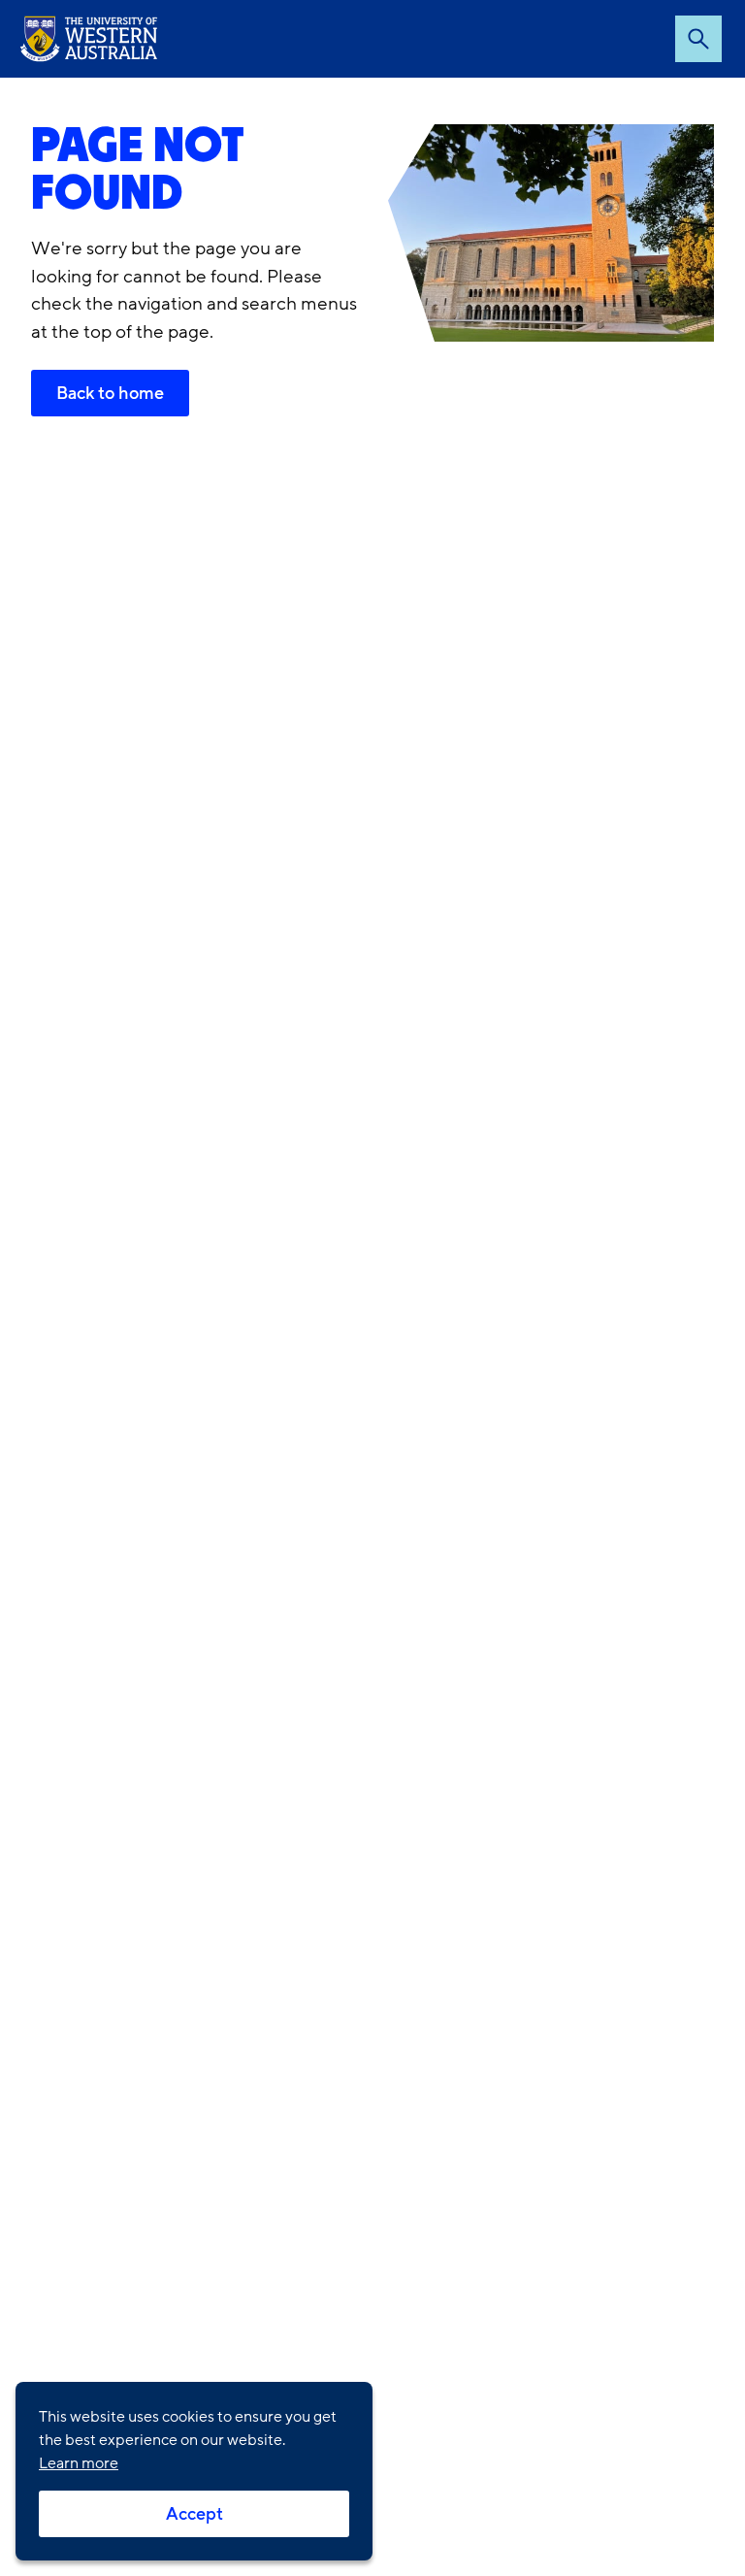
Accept (194, 2514)
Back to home (110, 393)
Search (698, 39)
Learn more (79, 2463)
